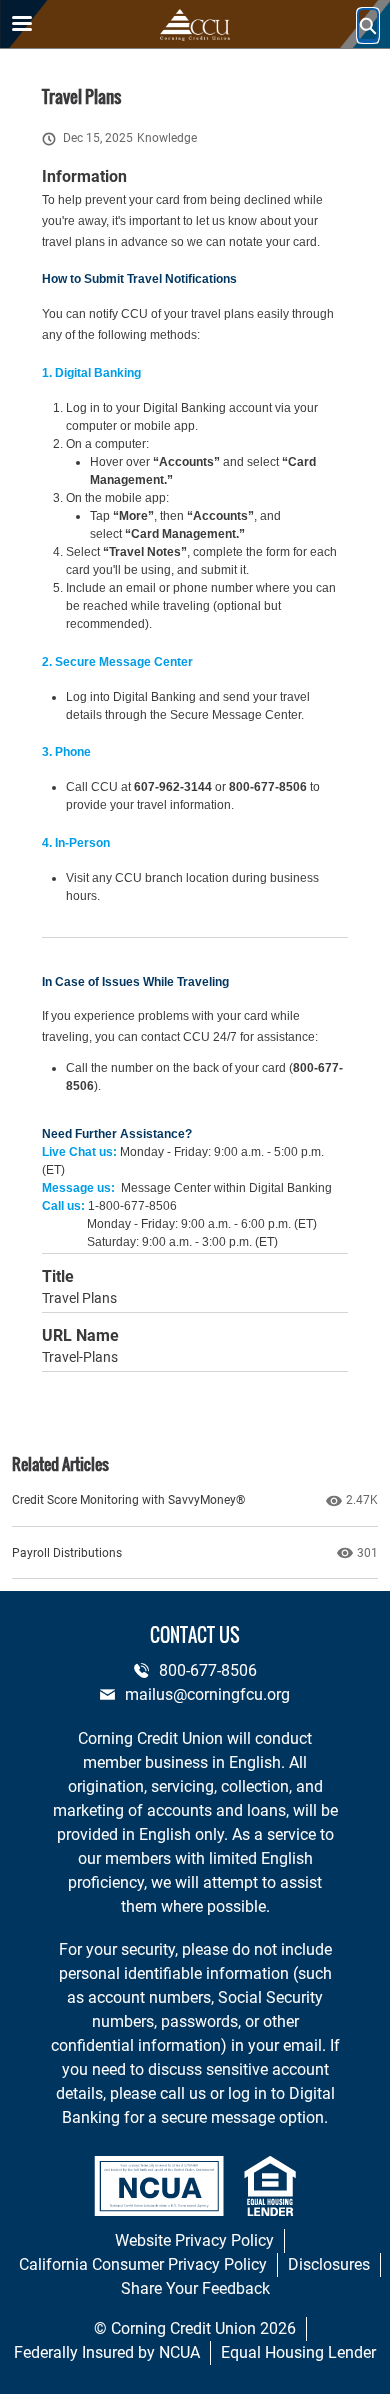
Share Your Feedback (195, 2288)
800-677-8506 (208, 1670)
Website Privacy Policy (194, 2240)
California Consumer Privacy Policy (143, 2264)
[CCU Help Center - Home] (195, 25)
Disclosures (329, 2264)
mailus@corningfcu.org (207, 1694)
